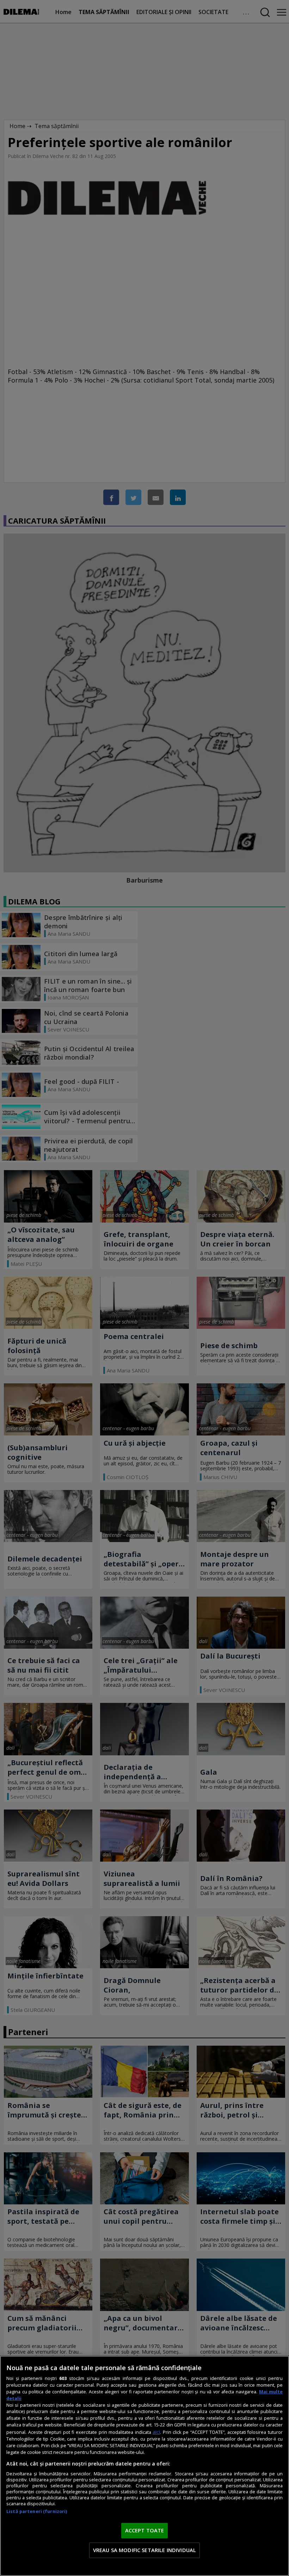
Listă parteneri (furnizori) (37, 2511)
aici (156, 2432)
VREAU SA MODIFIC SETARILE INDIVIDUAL (144, 2550)
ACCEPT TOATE (145, 2530)
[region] (144, 2466)
